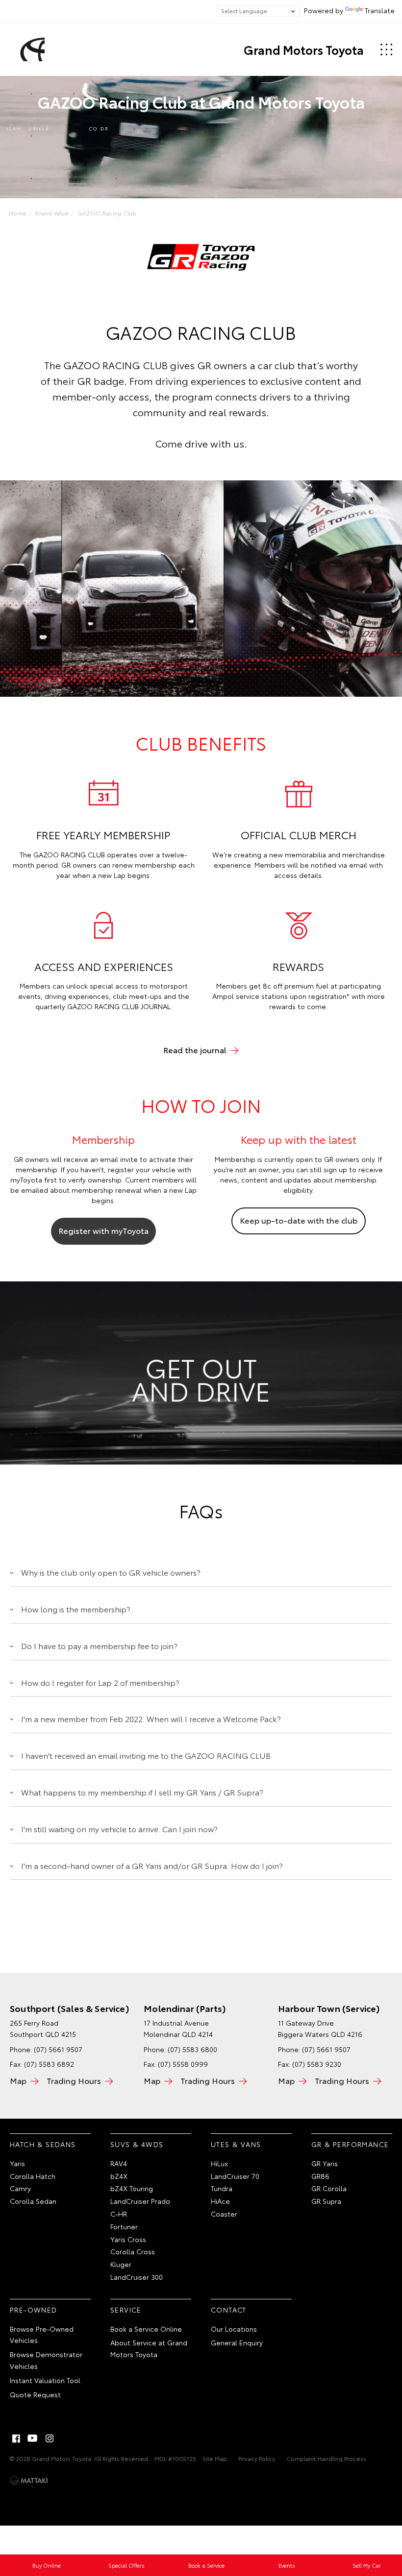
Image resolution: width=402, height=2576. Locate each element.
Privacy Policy (257, 2458)
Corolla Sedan (33, 2201)
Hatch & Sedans (43, 2144)
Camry (20, 2188)
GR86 (320, 2176)
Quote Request (35, 2394)
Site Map (215, 2458)
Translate (380, 10)
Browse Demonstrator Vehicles (46, 2360)
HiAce (220, 2201)
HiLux (219, 2163)
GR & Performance (350, 2144)
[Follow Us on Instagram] (50, 2438)
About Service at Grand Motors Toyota (149, 2348)
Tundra (222, 2188)
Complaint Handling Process (326, 2458)
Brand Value (52, 213)
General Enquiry (237, 2342)
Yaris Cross (128, 2239)
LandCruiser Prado (140, 2201)
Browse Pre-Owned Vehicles (42, 2335)
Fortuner (124, 2226)
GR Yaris (325, 2163)
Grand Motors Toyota (304, 49)
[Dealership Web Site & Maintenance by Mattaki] (29, 2481)
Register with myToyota (103, 1230)
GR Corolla (329, 2188)
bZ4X (119, 2176)
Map (18, 2080)
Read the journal (195, 1050)
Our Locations (234, 2329)
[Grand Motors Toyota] (31, 49)
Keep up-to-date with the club (299, 1220)
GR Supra (326, 2201)
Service (126, 2310)
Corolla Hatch (33, 2176)
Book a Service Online (146, 2329)
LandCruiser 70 (235, 2176)
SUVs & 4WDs (137, 2144)
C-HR (119, 2214)
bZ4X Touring (132, 2188)
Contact (229, 2310)
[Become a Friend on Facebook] (16, 2438)
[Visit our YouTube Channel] (33, 2438)
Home (18, 213)
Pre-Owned (34, 2310)
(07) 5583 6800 (192, 2049)
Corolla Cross (133, 2251)
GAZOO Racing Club (107, 213)
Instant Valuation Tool (45, 2380)
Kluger (121, 2264)
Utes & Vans (236, 2144)
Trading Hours (74, 2080)
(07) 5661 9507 (58, 2049)
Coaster (224, 2214)
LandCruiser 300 (137, 2277)
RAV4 (119, 2163)
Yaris (17, 2163)
